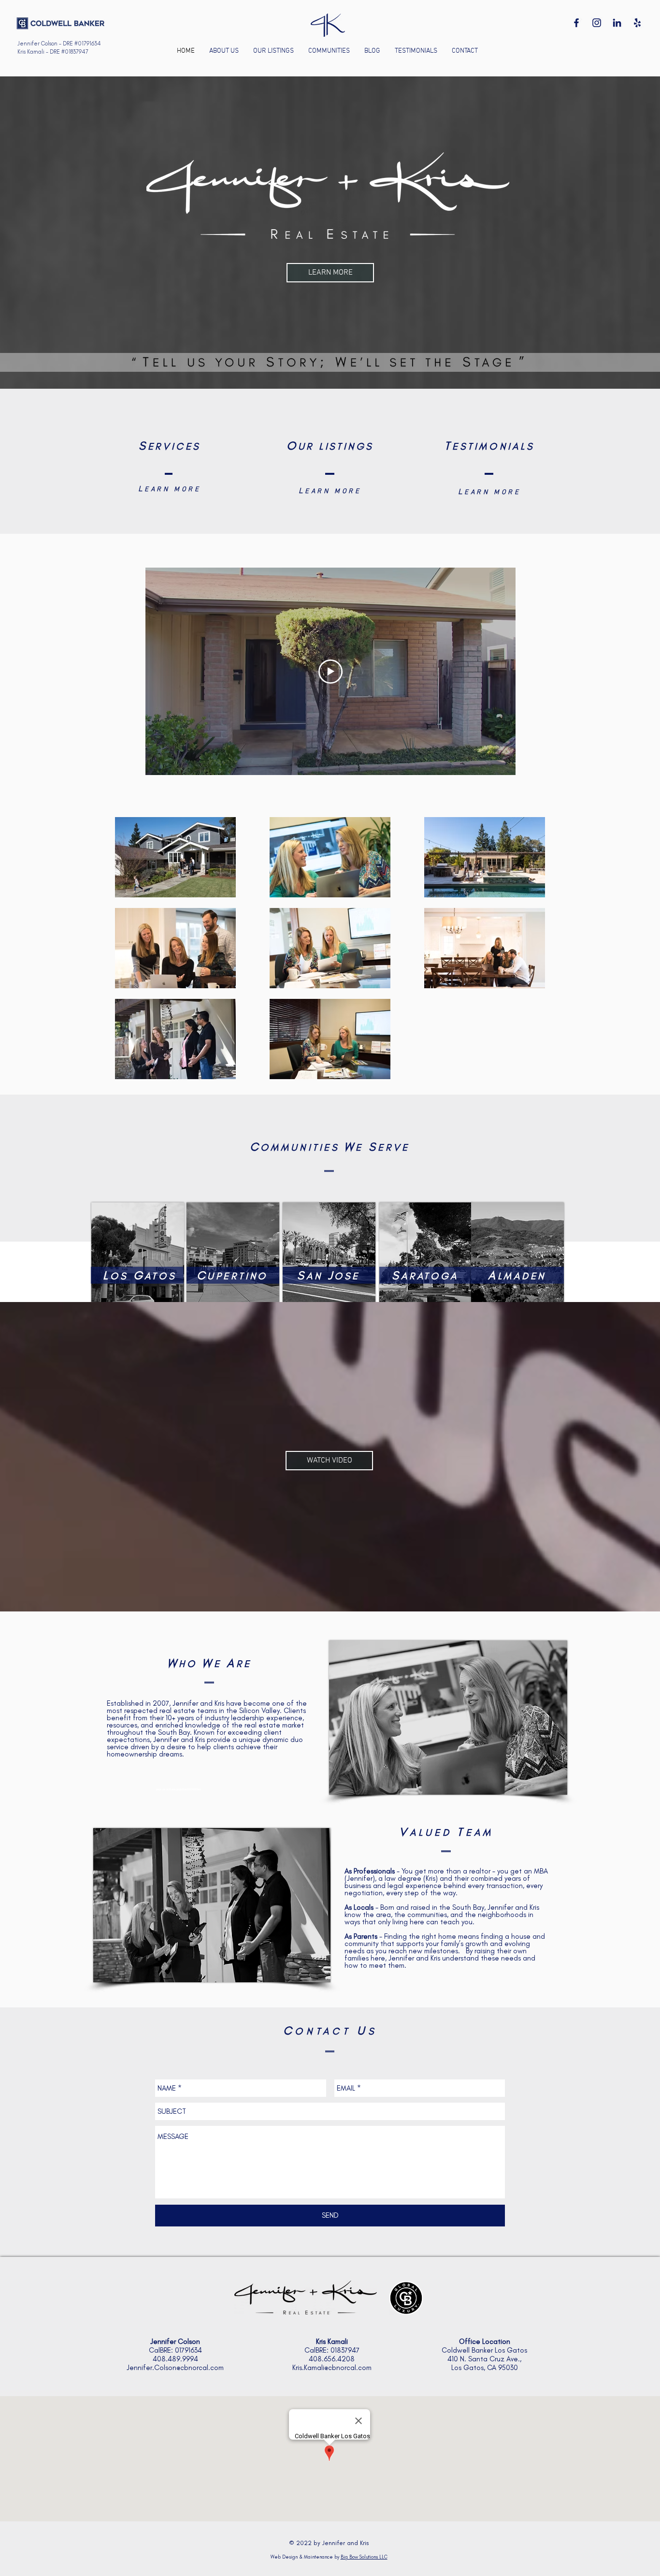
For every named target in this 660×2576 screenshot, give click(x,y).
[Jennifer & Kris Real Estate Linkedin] (617, 23)
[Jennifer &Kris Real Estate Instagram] (597, 23)
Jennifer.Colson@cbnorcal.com (175, 2368)
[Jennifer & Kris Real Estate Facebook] (576, 23)
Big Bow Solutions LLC (364, 2557)
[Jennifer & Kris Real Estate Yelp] (637, 23)
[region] (424, 1250)
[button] (329, 51)
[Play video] (330, 672)
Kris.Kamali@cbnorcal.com (332, 2368)
